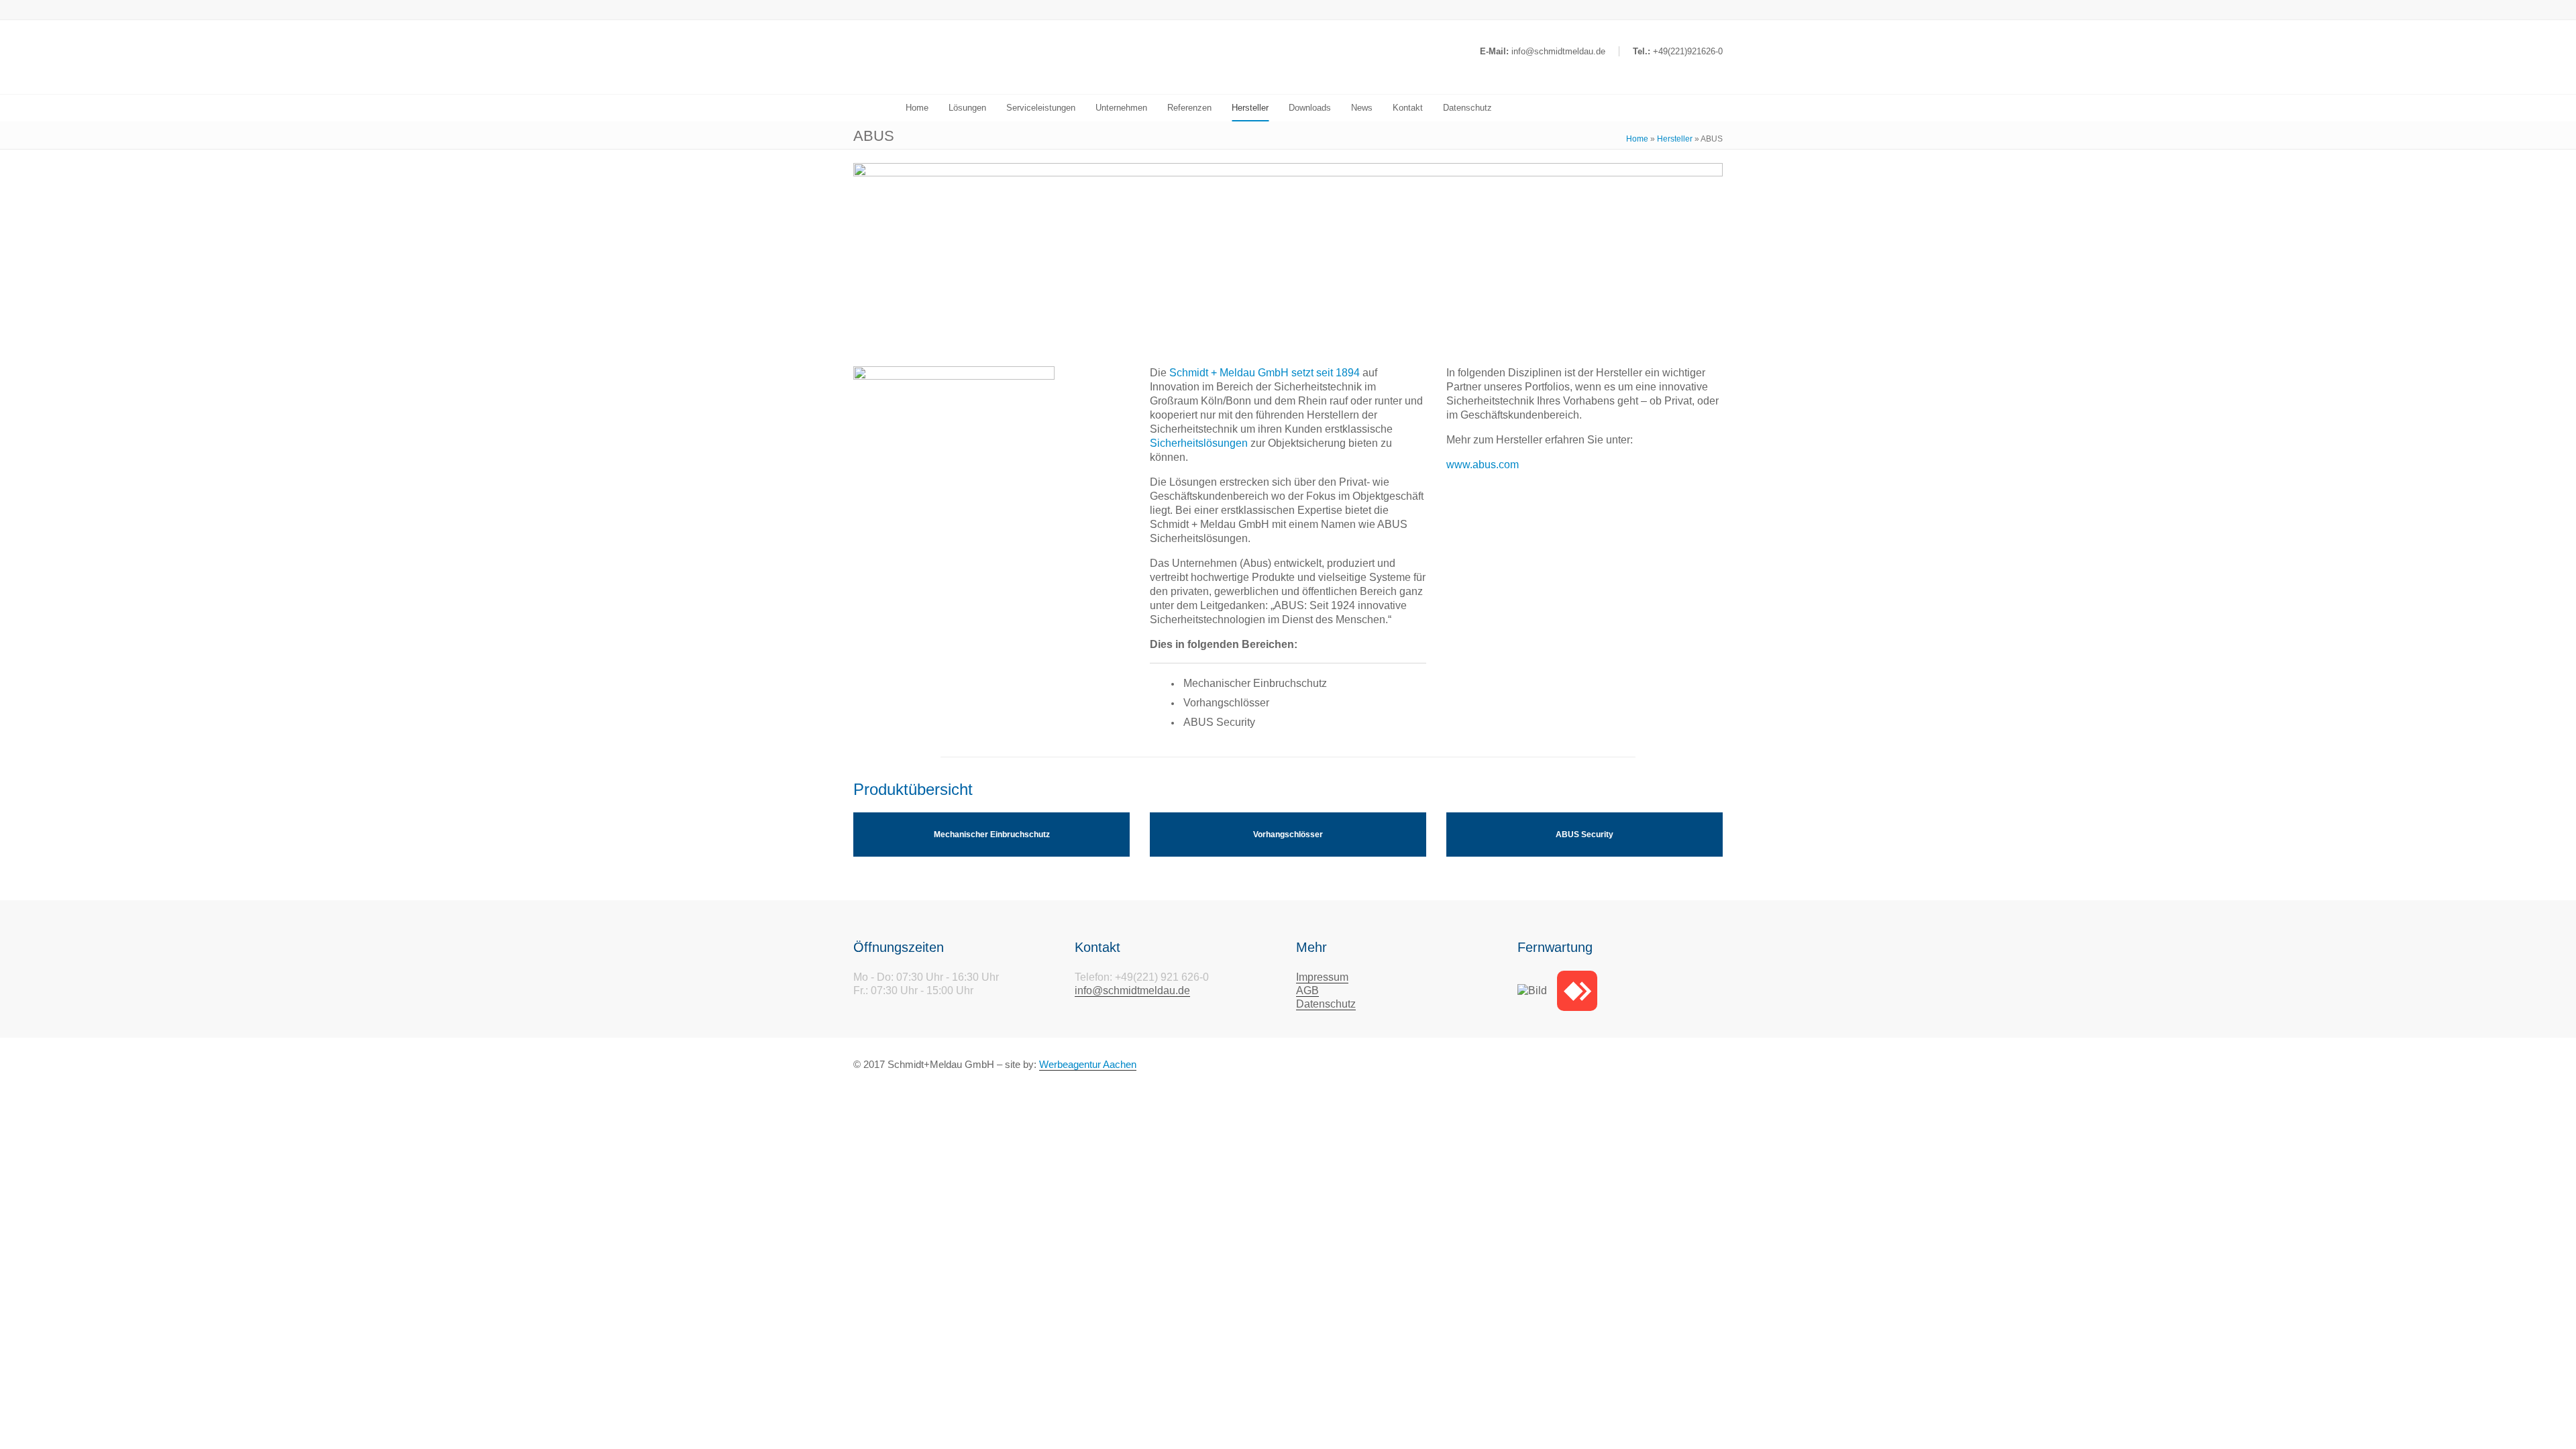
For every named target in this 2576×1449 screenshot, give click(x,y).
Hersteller (1675, 139)
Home (1637, 139)
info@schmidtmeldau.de (1132, 990)
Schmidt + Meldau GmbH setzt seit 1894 (1265, 373)
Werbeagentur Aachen (1088, 1064)
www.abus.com (1483, 465)
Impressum (1322, 977)
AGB (1307, 990)
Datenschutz (1326, 1004)
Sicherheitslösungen (1199, 443)
